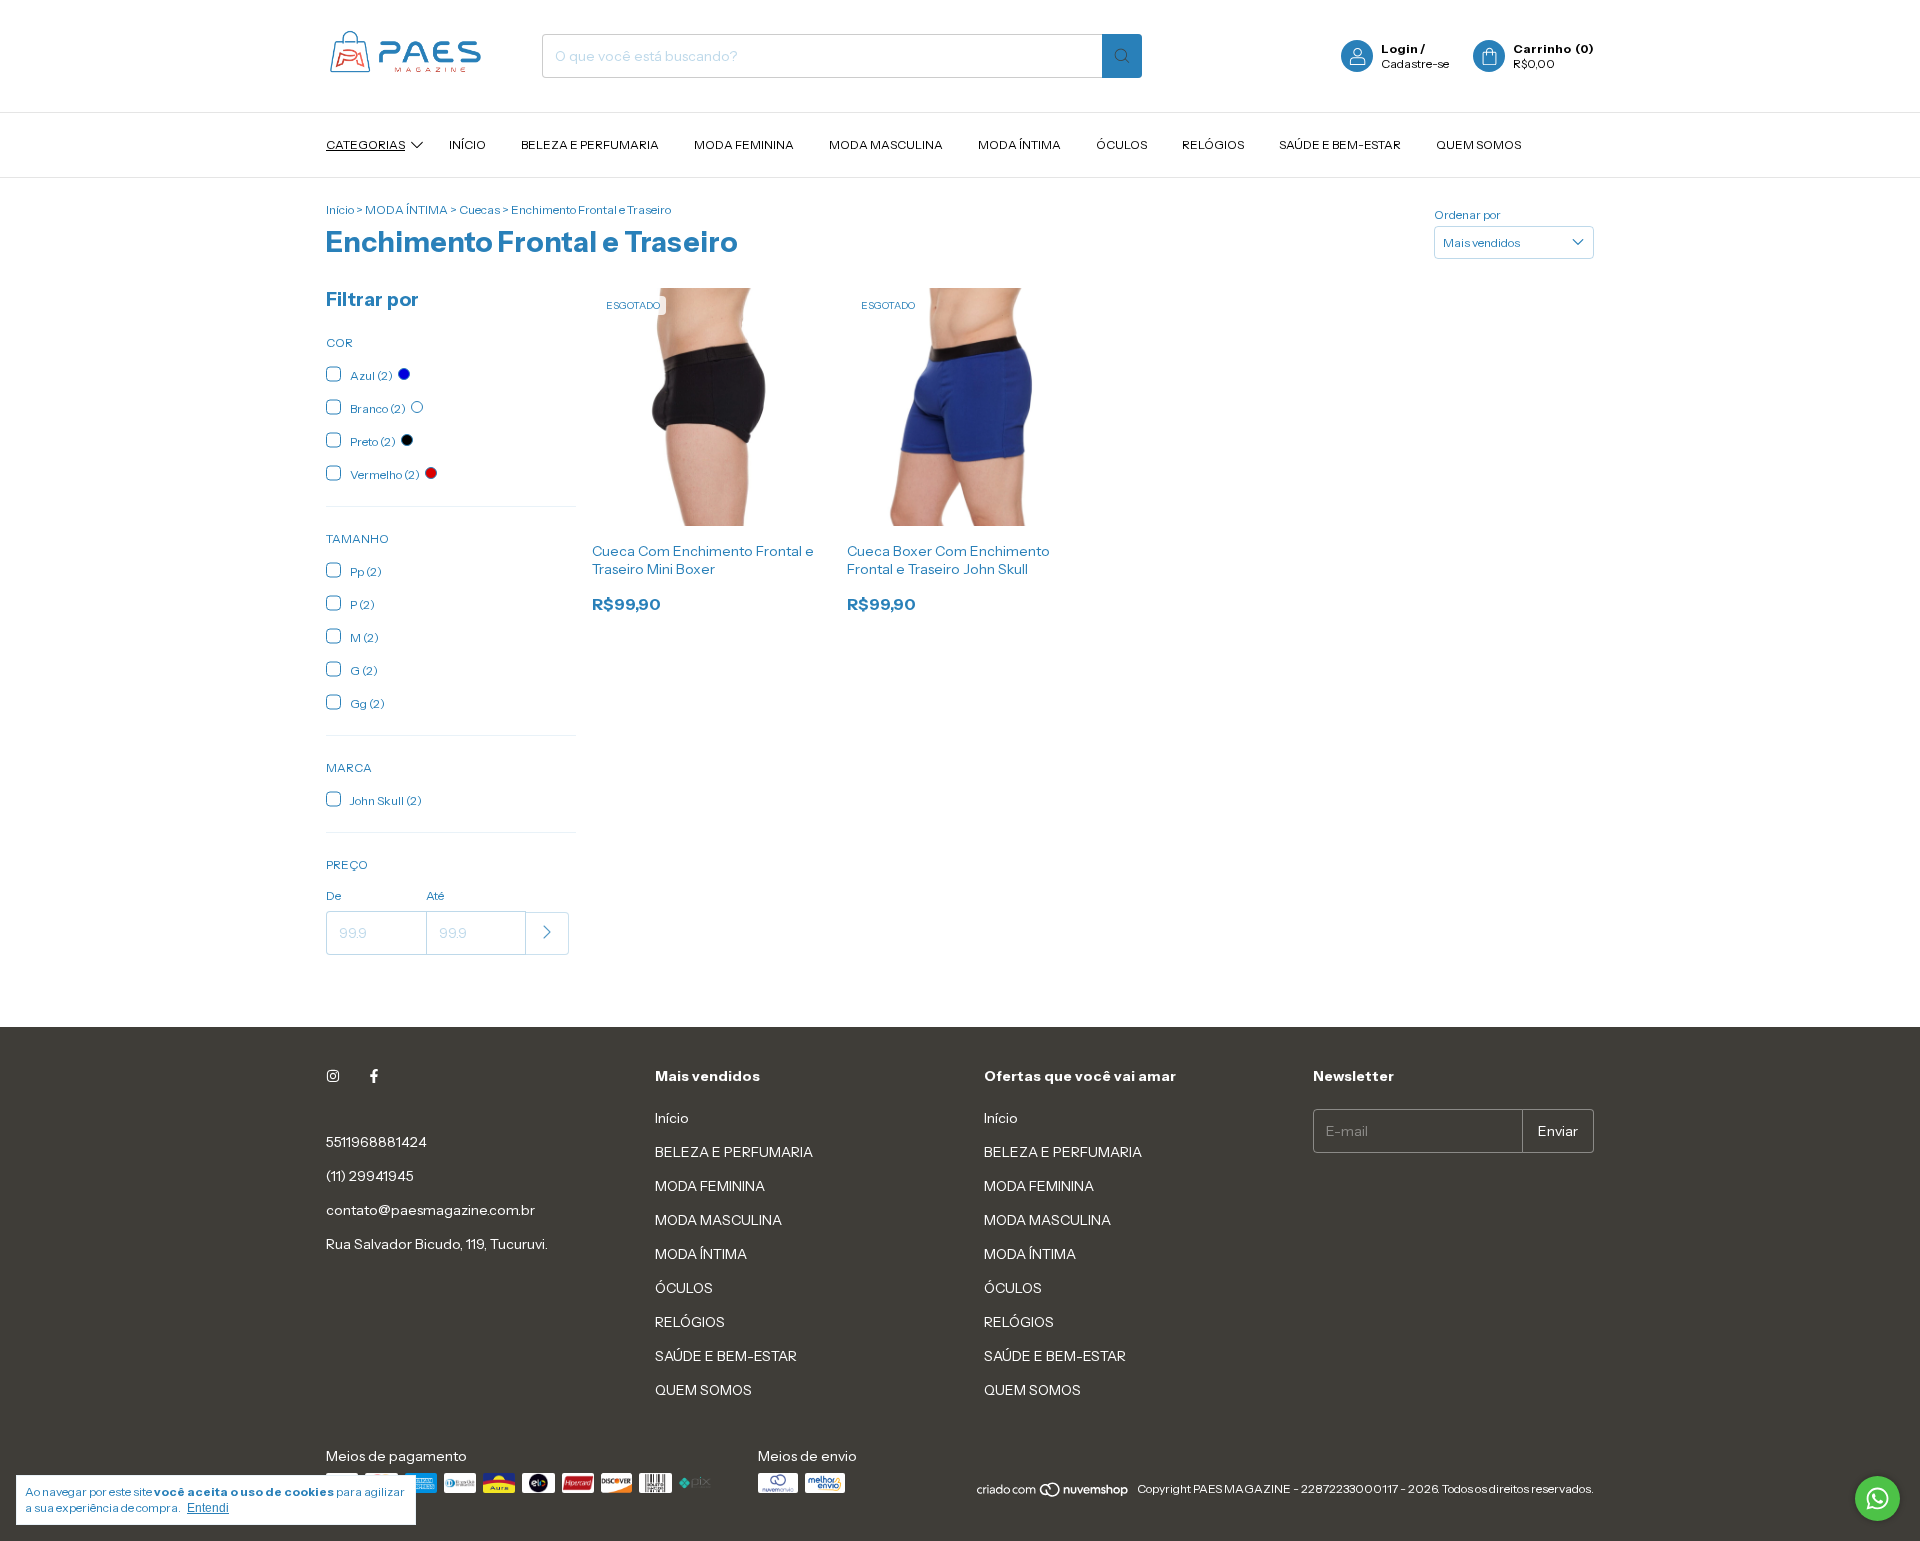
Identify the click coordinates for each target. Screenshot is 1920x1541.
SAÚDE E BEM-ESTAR (1340, 144)
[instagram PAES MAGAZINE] (333, 1076)
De (333, 895)
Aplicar (547, 933)
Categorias (365, 144)
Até (435, 895)
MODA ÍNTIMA (1019, 144)
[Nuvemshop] (1053, 1493)
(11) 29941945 (370, 1176)
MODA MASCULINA (886, 144)
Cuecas (479, 209)
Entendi (208, 1508)
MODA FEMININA (744, 144)
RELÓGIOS (1213, 144)
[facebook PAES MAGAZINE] (374, 1076)
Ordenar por (1467, 214)
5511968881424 (376, 1142)
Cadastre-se (1415, 63)
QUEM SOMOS (1478, 144)
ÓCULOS (1121, 144)
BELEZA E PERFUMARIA (590, 144)
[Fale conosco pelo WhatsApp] (1877, 1498)
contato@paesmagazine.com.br (430, 1210)
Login (1399, 48)
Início (467, 144)
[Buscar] (1122, 56)
